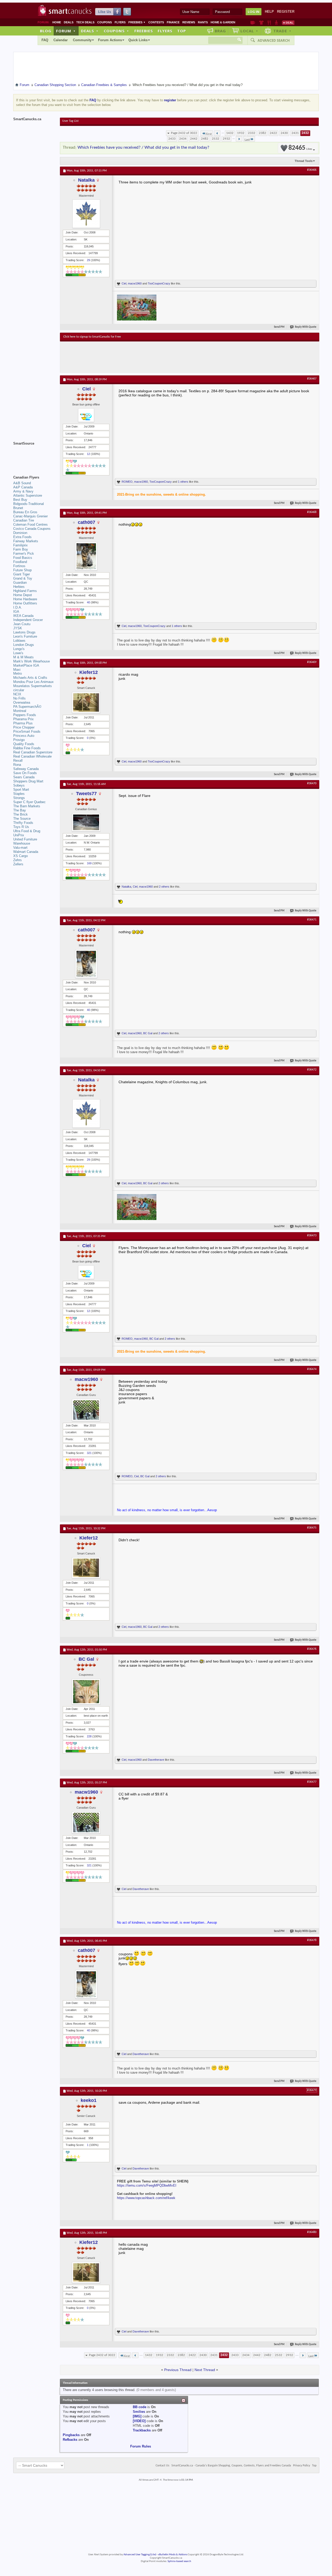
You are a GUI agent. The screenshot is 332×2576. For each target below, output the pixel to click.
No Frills (19, 698)
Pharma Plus (23, 723)
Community (82, 40)
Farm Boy (21, 549)
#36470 (312, 783)
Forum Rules (141, 2446)
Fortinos (19, 566)
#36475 (312, 1528)
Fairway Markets (26, 541)
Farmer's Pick (24, 554)
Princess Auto (24, 736)
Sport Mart (21, 790)
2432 (305, 133)
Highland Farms (25, 591)
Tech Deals (85, 22)
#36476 (312, 1649)
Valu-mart (20, 848)
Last (247, 140)
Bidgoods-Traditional (29, 504)
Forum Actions (110, 40)
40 (88, 602)
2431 (295, 133)
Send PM (279, 327)
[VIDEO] (139, 2421)
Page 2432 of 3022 (184, 133)
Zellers (18, 864)
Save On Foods (25, 773)
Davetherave (156, 1760)
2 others (164, 887)
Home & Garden (223, 22)
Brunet (18, 508)
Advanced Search (274, 40)
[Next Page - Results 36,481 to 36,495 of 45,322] (239, 139)
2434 (183, 139)
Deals (69, 22)
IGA (16, 612)
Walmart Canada (26, 852)
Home (57, 22)
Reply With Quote (306, 327)
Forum (66, 31)
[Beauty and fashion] (261, 23)
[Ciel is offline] (86, 415)
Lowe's (18, 653)
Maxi (17, 670)
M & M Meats (23, 657)
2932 (226, 139)
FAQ (45, 40)
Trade (282, 31)
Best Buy (20, 500)
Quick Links (138, 40)
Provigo (19, 740)
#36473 (312, 1236)
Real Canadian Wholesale (32, 756)
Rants (203, 22)
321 (89, 1453)
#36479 (312, 2090)
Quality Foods (24, 744)
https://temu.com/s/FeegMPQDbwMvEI (147, 2185)
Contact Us (162, 2466)
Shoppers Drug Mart (28, 781)
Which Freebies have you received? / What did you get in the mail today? (143, 148)
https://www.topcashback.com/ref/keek (146, 2198)
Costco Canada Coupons (32, 529)
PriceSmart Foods (27, 732)
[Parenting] (276, 23)
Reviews (189, 22)
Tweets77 (86, 794)
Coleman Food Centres (30, 525)
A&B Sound (22, 483)
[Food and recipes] (269, 23)
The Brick (20, 814)
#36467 (312, 379)
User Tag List (70, 121)
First (209, 134)
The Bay (20, 810)
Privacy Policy (302, 2466)
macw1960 (135, 283)
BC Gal (148, 1033)
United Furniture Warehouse (25, 841)
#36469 (312, 662)
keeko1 (89, 2100)
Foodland (20, 562)
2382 (262, 133)
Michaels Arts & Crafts (30, 678)
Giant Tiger (22, 574)
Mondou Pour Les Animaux (33, 682)
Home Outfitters (25, 603)
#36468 (312, 512)
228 (89, 1736)
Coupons (105, 22)
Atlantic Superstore (28, 495)
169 (89, 863)
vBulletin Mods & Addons (173, 2555)
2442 (194, 139)
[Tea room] (253, 23)
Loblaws (19, 641)
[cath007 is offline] (86, 556)
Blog (46, 31)
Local (249, 31)
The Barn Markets (27, 806)
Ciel (124, 283)
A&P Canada (23, 487)
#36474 (312, 1369)
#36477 (312, 1782)
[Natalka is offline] (86, 214)
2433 (172, 139)
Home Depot (23, 595)
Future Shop (22, 570)
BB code (140, 2407)
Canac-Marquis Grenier (30, 516)
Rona (17, 765)
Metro (18, 673)
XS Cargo (20, 856)
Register (286, 12)
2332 (252, 133)
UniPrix (19, 835)
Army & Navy (23, 491)
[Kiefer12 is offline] (86, 702)
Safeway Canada (26, 769)
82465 (300, 148)
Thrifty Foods (23, 823)
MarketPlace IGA (26, 665)
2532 (216, 139)
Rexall (18, 761)
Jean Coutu (22, 624)
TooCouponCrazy (159, 283)
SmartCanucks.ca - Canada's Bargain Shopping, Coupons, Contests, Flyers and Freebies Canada (231, 2466)
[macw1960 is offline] (86, 1410)
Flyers (120, 22)
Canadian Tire (24, 520)
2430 (284, 133)
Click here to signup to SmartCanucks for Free (92, 337)
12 (88, 454)
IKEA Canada (23, 616)
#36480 (312, 2232)
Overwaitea (22, 702)
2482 (205, 139)
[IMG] (137, 2416)
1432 (230, 133)
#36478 (312, 1940)
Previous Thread (178, 2370)
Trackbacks (142, 2430)
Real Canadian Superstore (33, 752)
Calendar (61, 40)
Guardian (20, 583)
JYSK (18, 628)
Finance (173, 22)
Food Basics (23, 558)
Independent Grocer (28, 620)
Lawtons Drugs (24, 632)
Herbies (19, 587)
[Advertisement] (158, 357)
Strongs (19, 798)
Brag (220, 31)
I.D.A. (18, 607)
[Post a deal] (288, 23)
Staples (19, 794)
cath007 (87, 522)
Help (269, 12)
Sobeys (19, 785)
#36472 (312, 1070)
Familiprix (20, 545)
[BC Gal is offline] (86, 1692)
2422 (273, 133)
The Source (22, 819)
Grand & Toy (23, 578)
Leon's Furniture (25, 636)
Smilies (139, 2412)
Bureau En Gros (25, 512)
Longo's (19, 649)
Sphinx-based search (179, 2561)
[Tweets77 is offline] (86, 822)
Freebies (137, 22)
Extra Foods (22, 537)
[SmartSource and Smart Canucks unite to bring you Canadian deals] (34, 455)
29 (88, 260)
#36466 (312, 170)
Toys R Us (21, 827)
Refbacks (70, 2440)
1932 (241, 133)
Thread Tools (304, 161)
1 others (183, 482)
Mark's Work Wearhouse (32, 661)
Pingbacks (71, 2435)
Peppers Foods (25, 715)
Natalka (86, 180)
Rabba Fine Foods (27, 748)
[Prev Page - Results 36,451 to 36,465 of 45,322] (217, 133)
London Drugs (24, 645)
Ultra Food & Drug (27, 831)
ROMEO (127, 482)
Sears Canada (24, 777)
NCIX (17, 694)
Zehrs (18, 860)
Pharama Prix (23, 719)
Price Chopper (24, 727)
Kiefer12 (89, 672)
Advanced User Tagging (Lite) (140, 2555)
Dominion (20, 533)
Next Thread (205, 2370)
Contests (156, 22)
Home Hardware (25, 599)
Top (182, 31)
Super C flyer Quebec (29, 802)
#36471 (312, 920)
